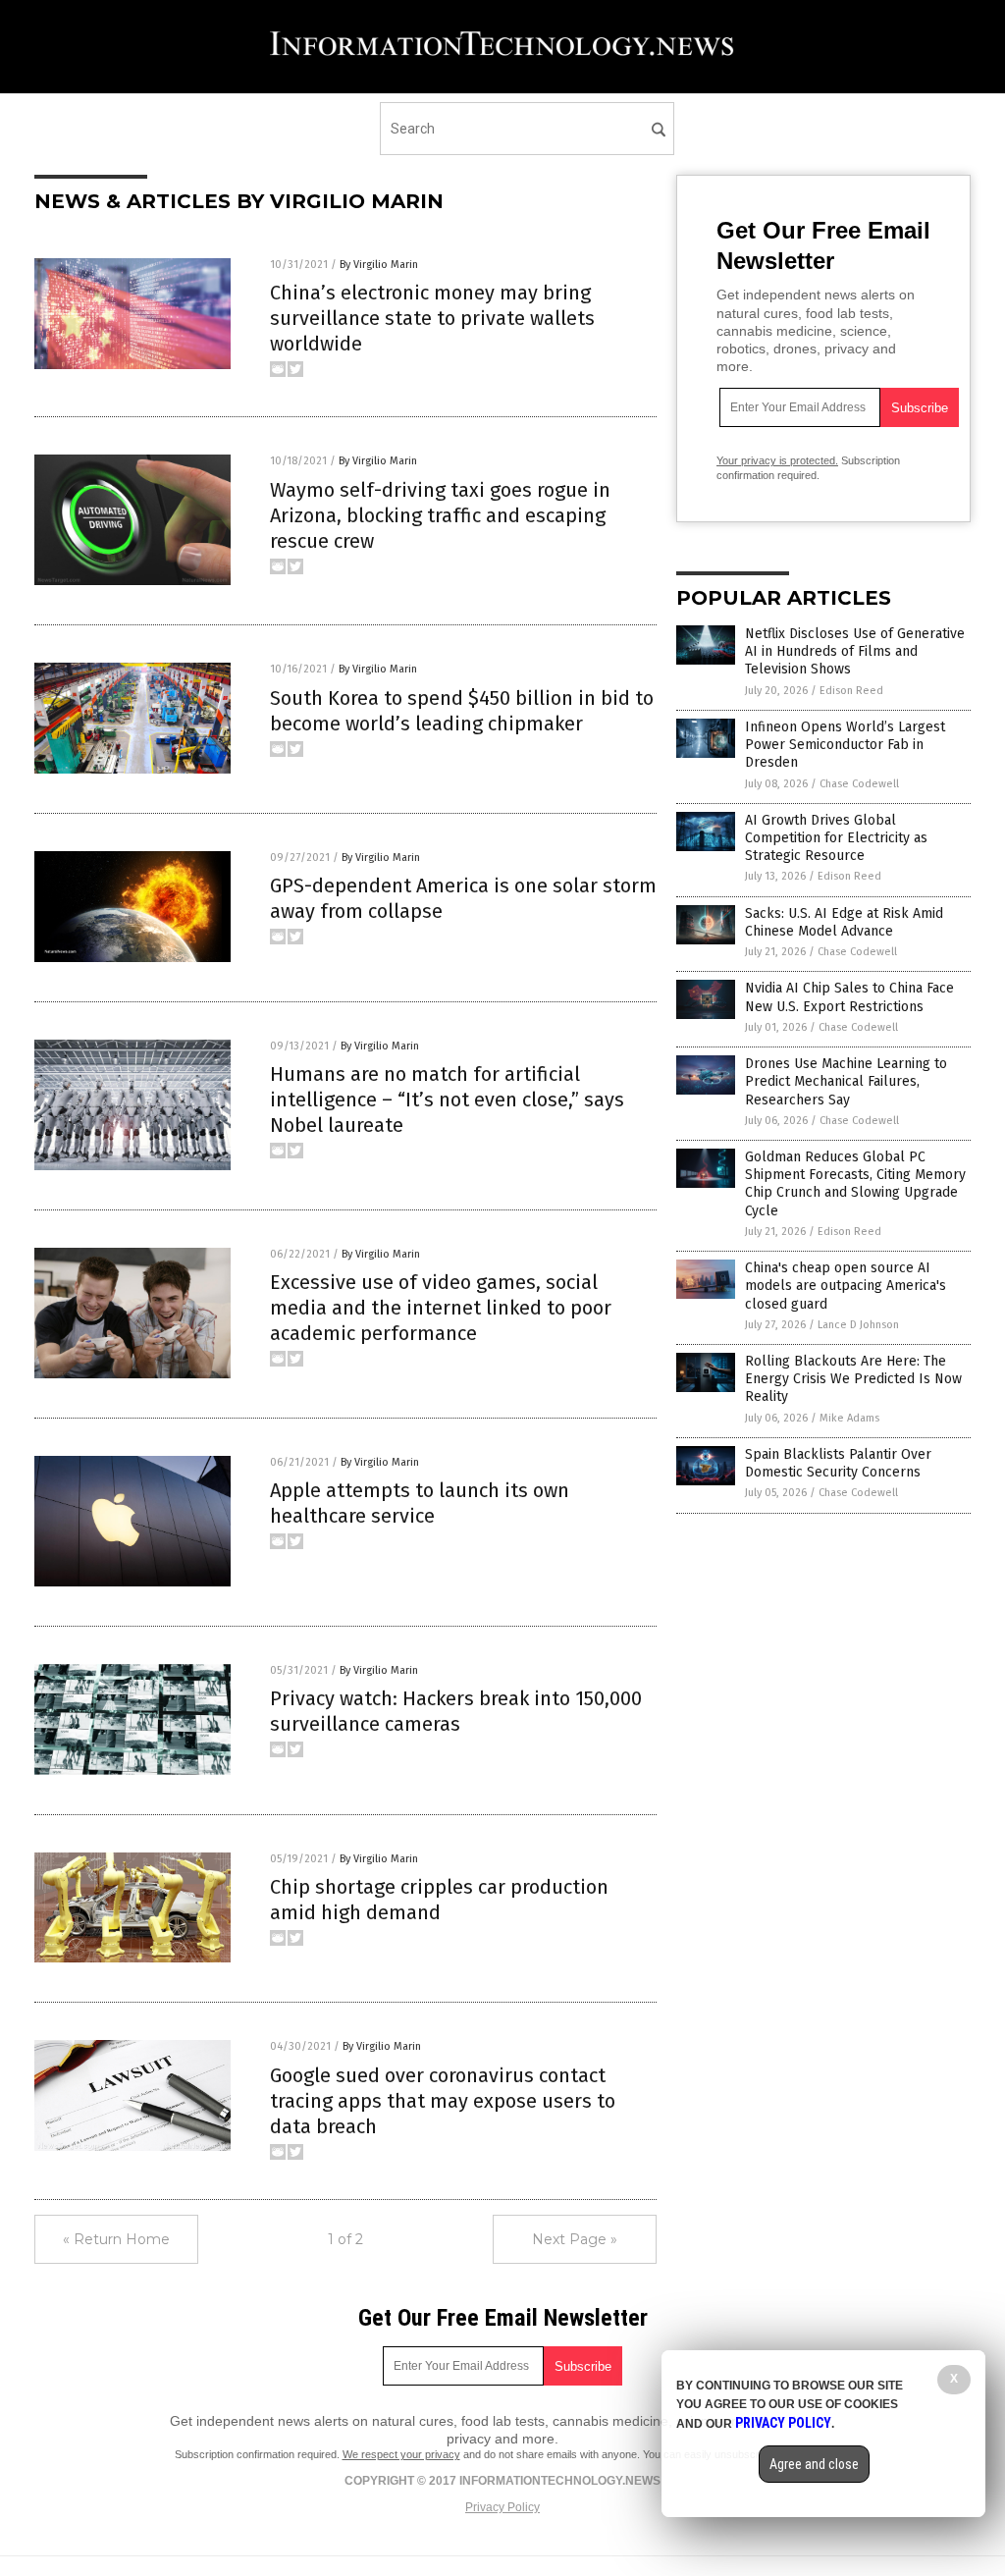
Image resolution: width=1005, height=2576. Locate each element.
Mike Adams (849, 1418)
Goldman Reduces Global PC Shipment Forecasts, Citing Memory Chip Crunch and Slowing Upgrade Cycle (855, 1184)
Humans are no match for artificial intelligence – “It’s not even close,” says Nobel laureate (447, 1100)
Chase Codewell (859, 784)
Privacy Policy (502, 2507)
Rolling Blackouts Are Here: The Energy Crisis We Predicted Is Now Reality (853, 1379)
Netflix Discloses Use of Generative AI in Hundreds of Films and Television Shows (855, 651)
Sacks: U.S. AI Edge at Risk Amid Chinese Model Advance (844, 922)
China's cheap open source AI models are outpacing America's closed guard (846, 1286)
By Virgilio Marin (379, 265)
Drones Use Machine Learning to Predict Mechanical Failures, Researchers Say (846, 1081)
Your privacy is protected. (777, 460)
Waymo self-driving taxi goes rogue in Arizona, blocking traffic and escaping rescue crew (440, 515)
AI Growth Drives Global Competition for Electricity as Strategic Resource (836, 838)
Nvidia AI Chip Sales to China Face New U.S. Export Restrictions (849, 997)
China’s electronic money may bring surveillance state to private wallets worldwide (432, 318)
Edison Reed (851, 691)
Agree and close (814, 2464)
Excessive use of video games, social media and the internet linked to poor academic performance (441, 1308)
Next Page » (575, 2239)
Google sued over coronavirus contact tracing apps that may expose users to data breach (443, 2101)
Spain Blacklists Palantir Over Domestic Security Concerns (838, 1463)
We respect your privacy (401, 2454)
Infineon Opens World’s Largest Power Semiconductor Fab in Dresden (845, 745)
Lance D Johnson (858, 1325)
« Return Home (116, 2239)
